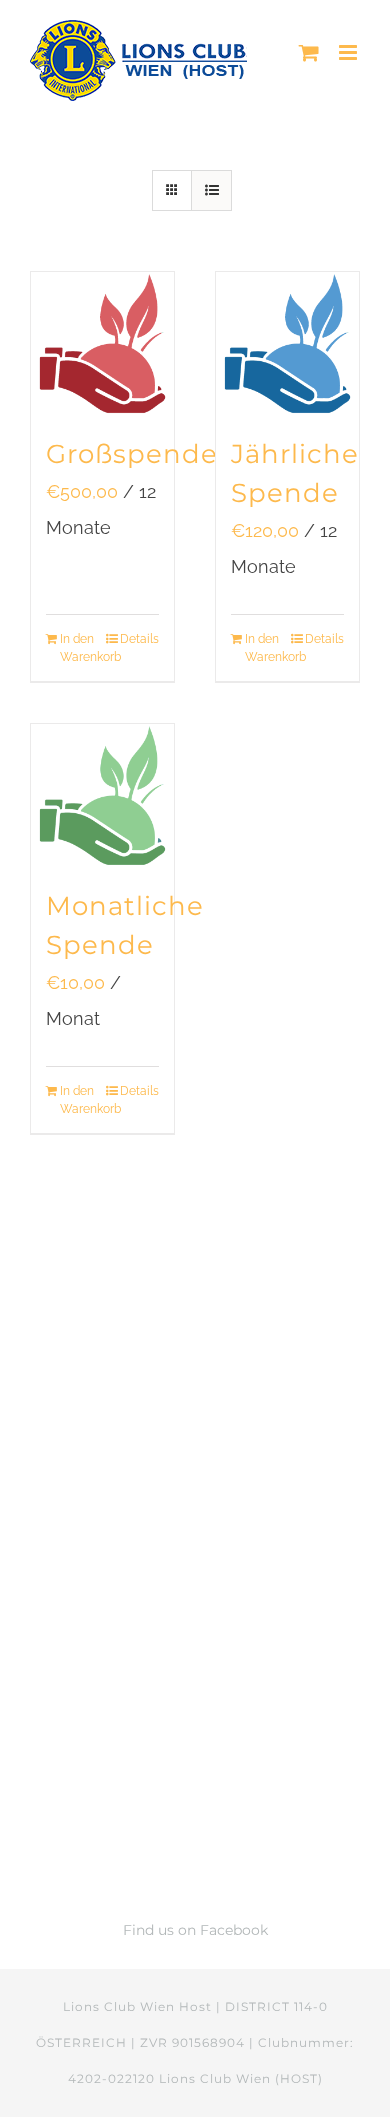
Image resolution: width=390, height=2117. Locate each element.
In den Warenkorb (80, 648)
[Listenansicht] (211, 190)
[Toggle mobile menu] (349, 52)
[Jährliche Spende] (287, 343)
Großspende (132, 454)
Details (139, 639)
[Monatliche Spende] (102, 795)
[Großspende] (102, 343)
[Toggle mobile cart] (309, 52)
